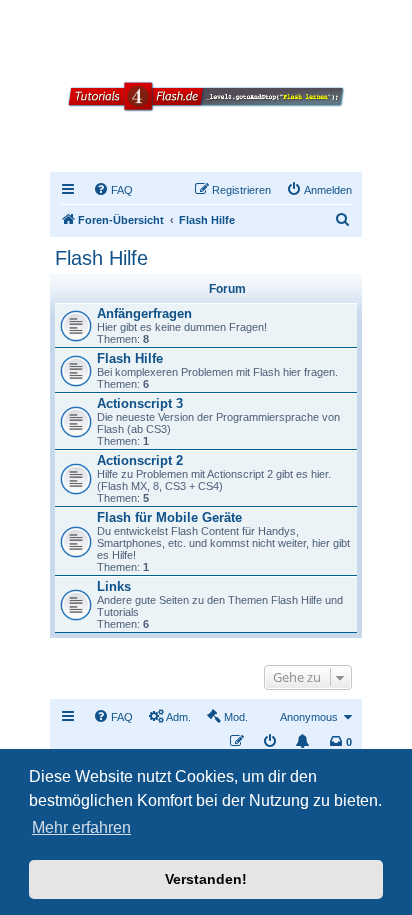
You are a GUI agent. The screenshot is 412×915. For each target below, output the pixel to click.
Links (114, 586)
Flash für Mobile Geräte (169, 517)
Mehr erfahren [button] (81, 827)
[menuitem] (113, 190)
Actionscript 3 (140, 403)
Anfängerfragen (144, 313)
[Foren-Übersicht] (206, 118)
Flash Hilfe (101, 258)
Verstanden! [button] (206, 879)
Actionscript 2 (140, 460)
